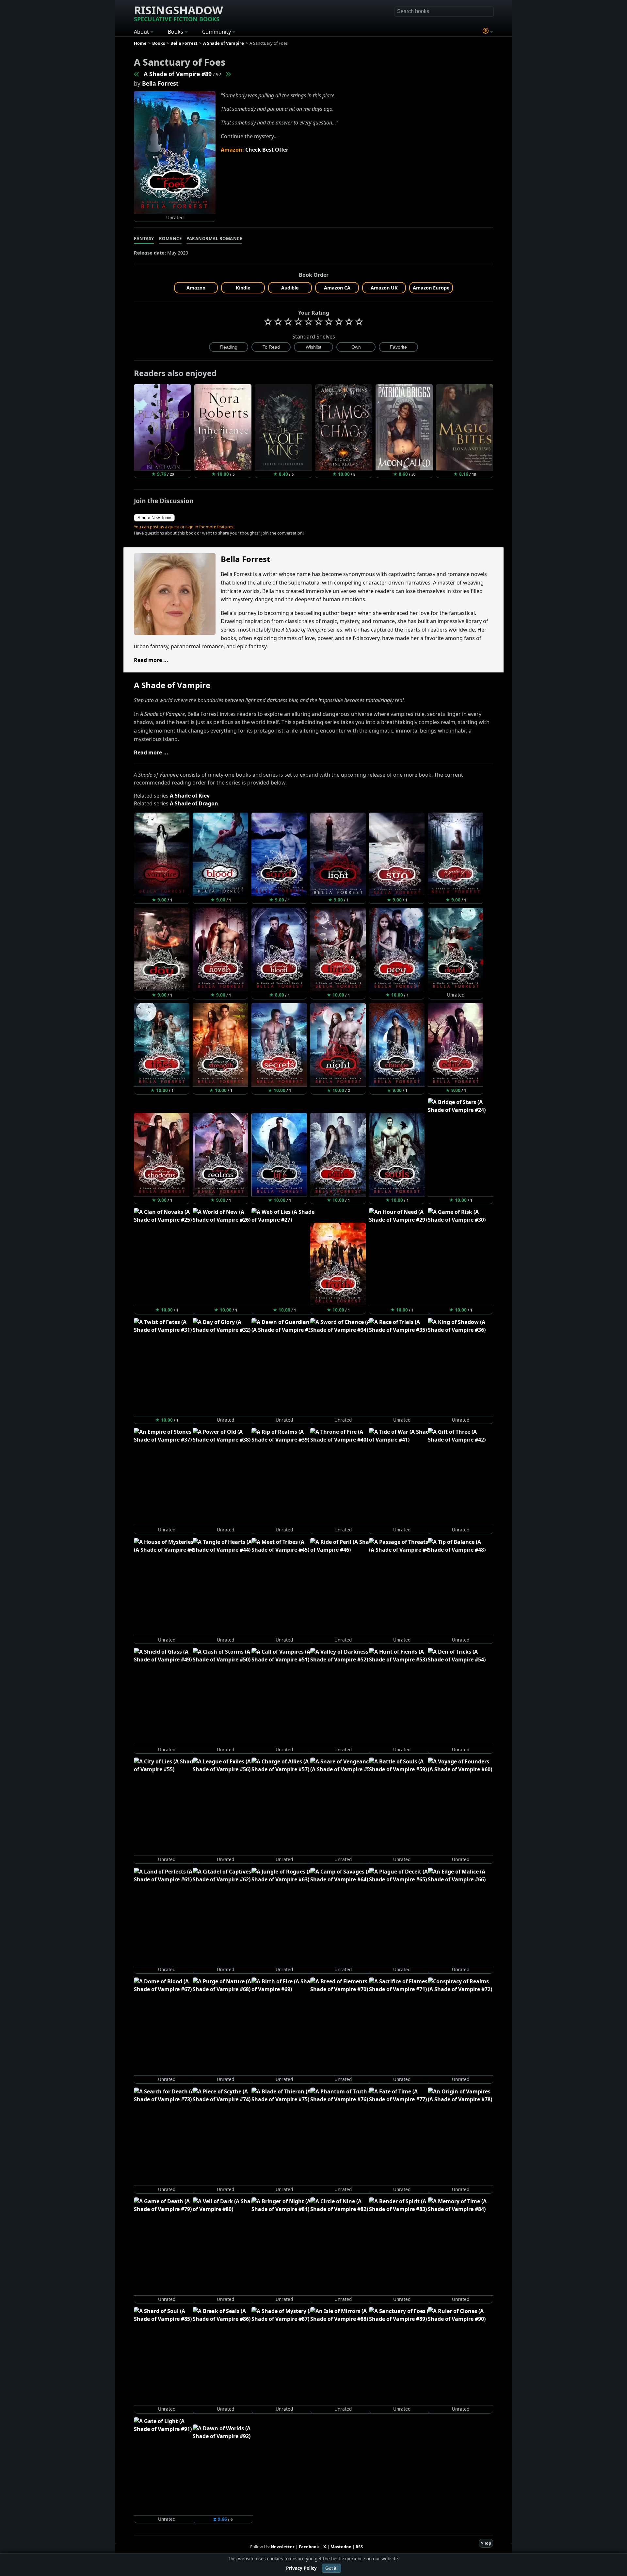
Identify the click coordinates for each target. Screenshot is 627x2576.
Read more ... (151, 660)
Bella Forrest (160, 83)
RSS (359, 2547)
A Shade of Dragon (194, 803)
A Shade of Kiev (190, 796)
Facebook (309, 2547)
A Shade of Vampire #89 (178, 74)
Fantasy (144, 239)
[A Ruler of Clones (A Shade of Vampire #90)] (228, 74)
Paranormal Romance (214, 239)
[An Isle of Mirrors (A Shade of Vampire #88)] (137, 74)
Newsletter (283, 2547)
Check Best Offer (267, 150)
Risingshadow (178, 13)
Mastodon (341, 2547)
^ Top (486, 2543)
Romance (170, 239)
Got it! (331, 2568)
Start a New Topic (154, 518)
